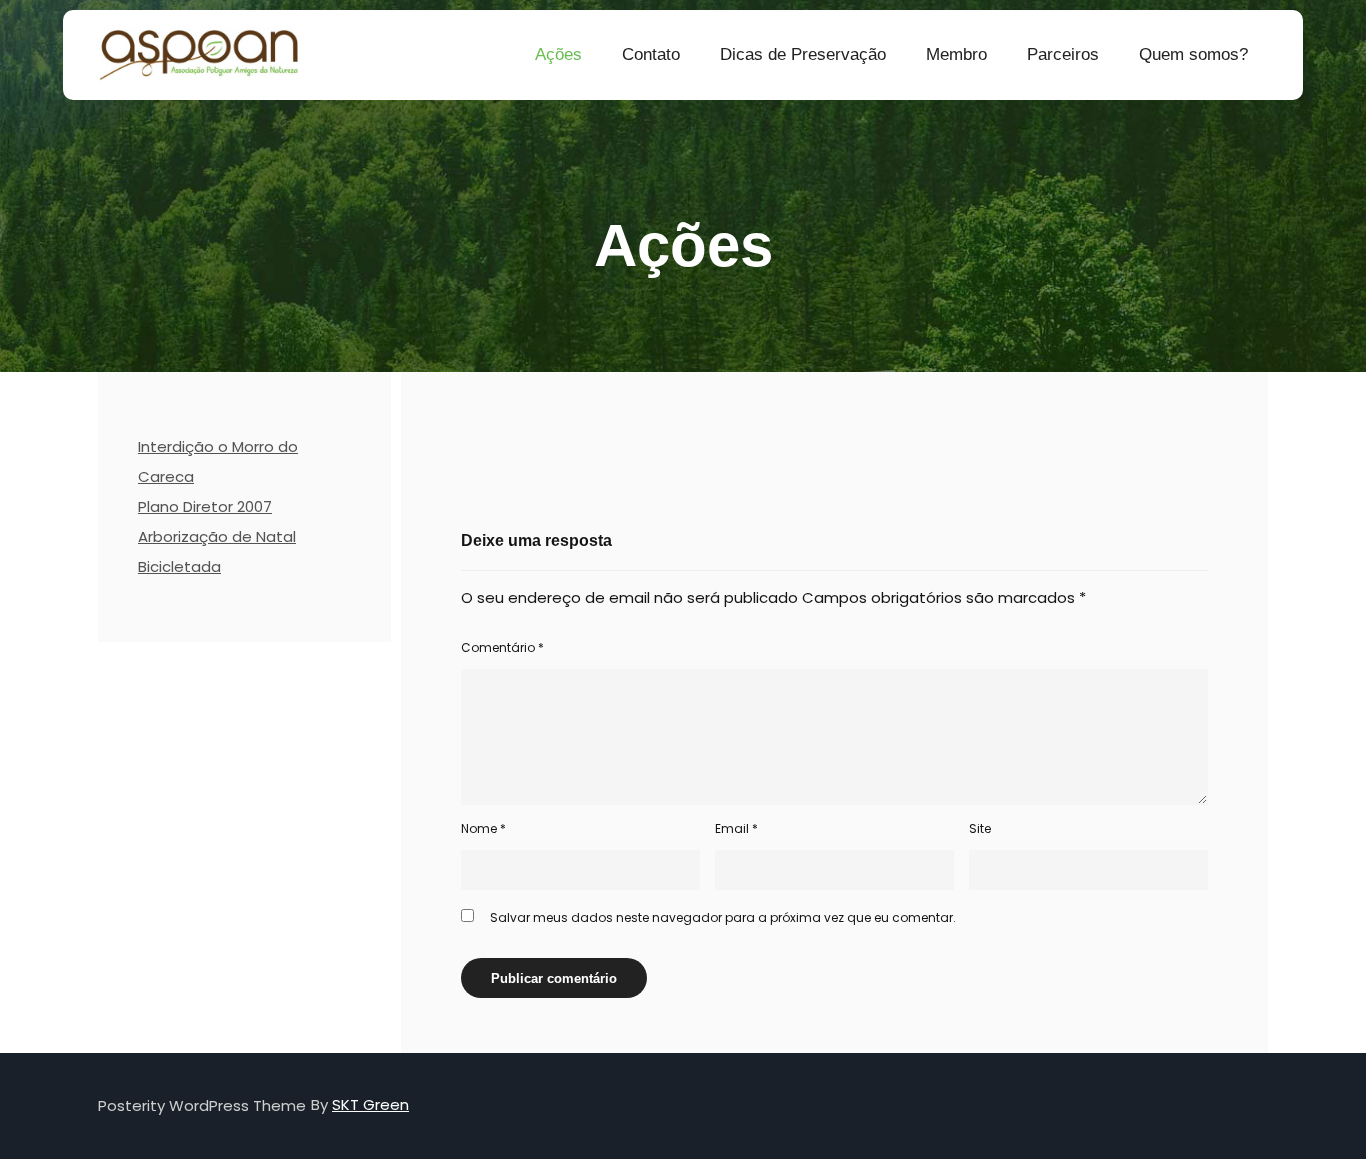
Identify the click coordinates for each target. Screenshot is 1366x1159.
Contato (651, 54)
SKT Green (370, 1104)
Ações (558, 54)
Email (736, 828)
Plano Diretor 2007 (205, 506)
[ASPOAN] (198, 55)
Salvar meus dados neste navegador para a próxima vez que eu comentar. (723, 917)
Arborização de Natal (217, 536)
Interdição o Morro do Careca (218, 461)
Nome (483, 828)
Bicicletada (179, 566)
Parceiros (1063, 54)
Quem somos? (1193, 54)
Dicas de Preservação (803, 54)
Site (980, 828)
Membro (956, 54)
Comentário (502, 647)
